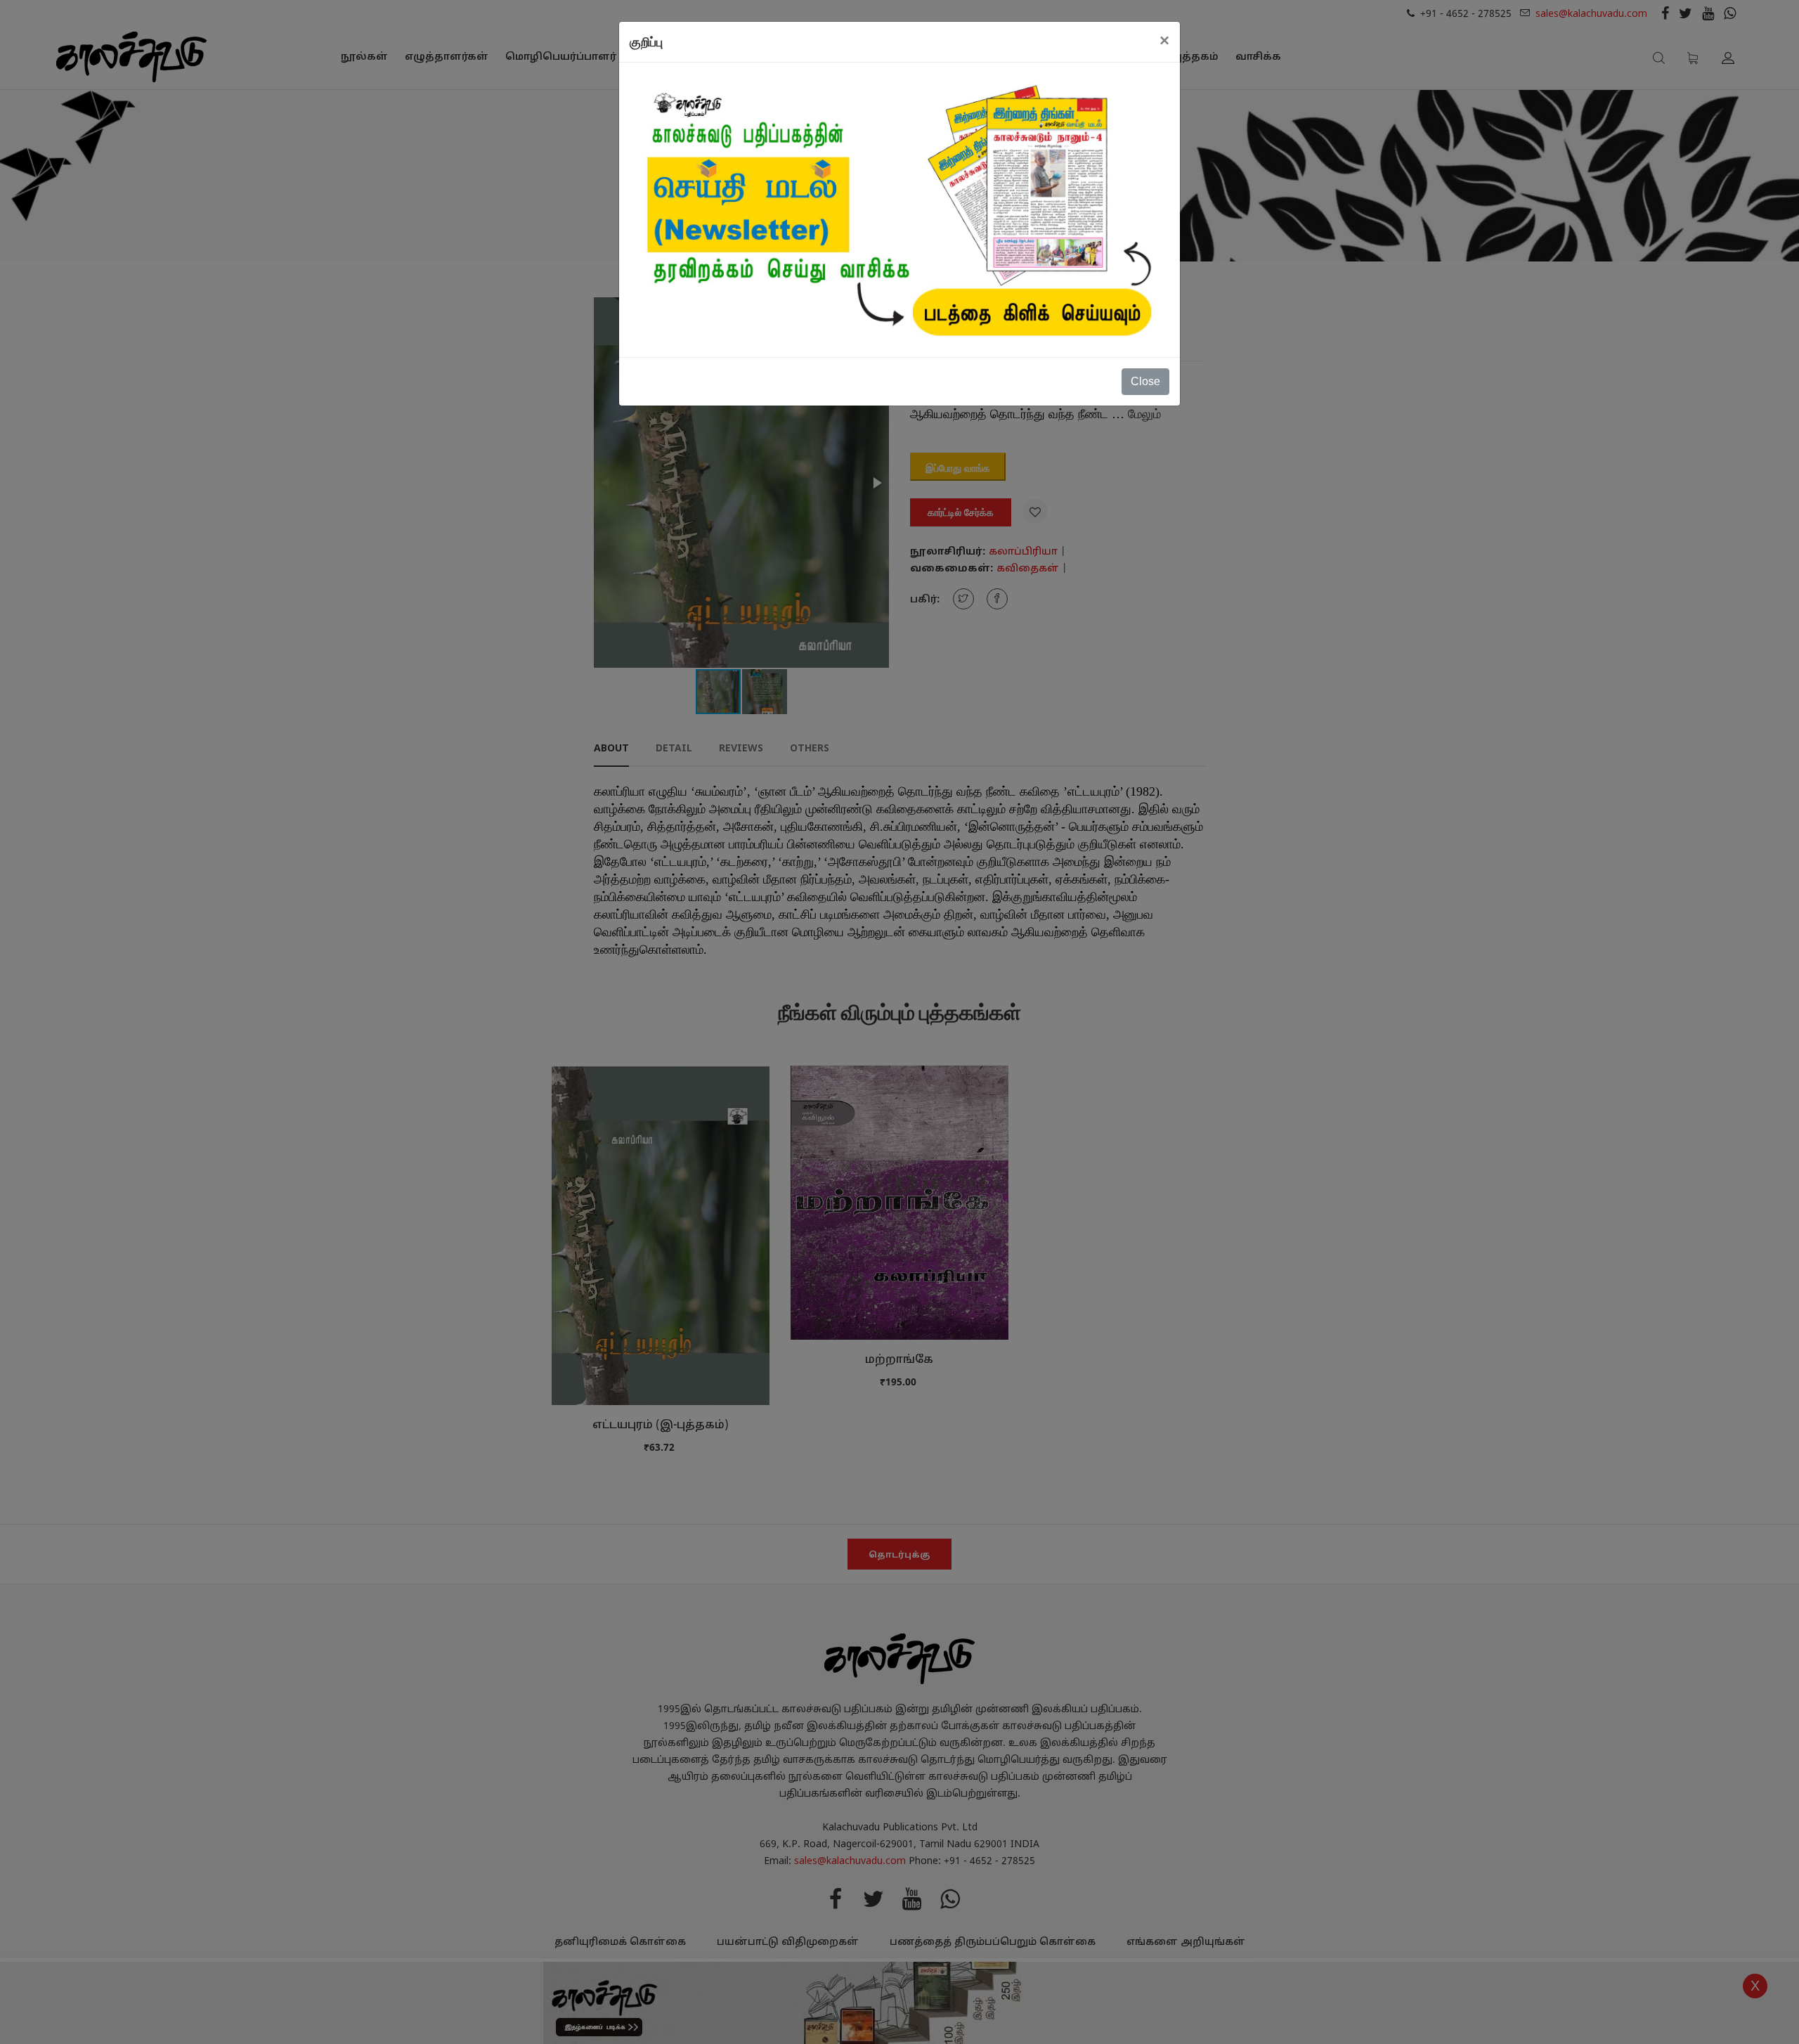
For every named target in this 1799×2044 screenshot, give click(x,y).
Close (1145, 381)
